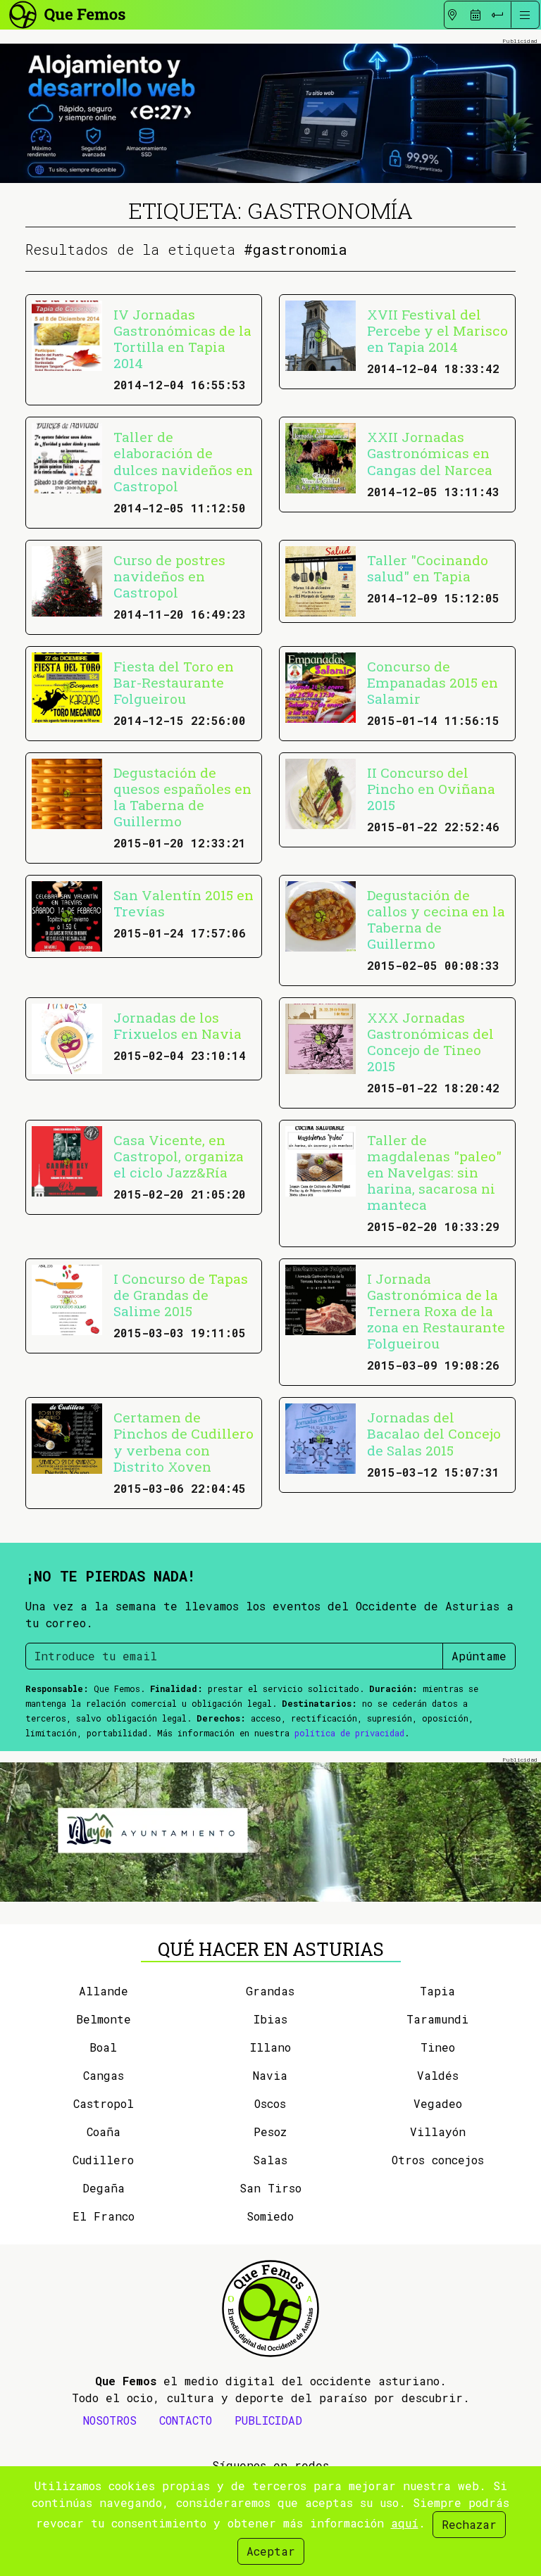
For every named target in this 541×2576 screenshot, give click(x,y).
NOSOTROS (110, 2420)
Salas (270, 2160)
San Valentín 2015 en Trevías (184, 903)
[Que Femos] (67, 13)
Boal (103, 2047)
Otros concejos (438, 2160)
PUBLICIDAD (268, 2420)
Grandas (270, 1991)
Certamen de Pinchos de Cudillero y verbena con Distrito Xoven (184, 1441)
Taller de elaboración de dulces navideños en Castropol (183, 461)
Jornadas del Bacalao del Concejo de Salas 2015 (434, 1433)
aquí (405, 2523)
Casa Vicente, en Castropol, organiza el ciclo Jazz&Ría (179, 1156)
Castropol (104, 2103)
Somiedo (270, 2216)
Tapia (437, 1991)
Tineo (438, 2047)
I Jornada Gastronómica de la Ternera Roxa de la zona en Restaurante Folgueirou (436, 1311)
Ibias (270, 2019)
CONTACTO (186, 2420)
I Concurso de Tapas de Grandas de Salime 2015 (181, 1295)
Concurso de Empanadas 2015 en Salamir (433, 682)
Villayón (438, 2132)
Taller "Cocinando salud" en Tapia (428, 568)
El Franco (104, 2216)
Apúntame (479, 1656)
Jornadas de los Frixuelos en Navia (178, 1025)
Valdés (438, 2075)
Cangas (104, 2075)
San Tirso (270, 2188)
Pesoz (270, 2132)
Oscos (270, 2103)
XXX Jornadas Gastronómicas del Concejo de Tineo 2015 (430, 1042)
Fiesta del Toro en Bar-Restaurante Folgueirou (174, 682)
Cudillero (103, 2160)
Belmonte (104, 2019)
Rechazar (469, 2524)
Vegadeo (438, 2103)
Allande (104, 1991)
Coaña (104, 2132)
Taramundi (437, 2019)
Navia (270, 2075)
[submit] (497, 15)
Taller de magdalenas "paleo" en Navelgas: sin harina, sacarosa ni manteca (434, 1172)
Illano (270, 2047)
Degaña (104, 2188)
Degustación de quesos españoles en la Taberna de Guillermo (182, 797)
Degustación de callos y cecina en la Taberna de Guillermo (436, 919)
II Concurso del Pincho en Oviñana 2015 (431, 789)
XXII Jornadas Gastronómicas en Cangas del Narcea (430, 453)
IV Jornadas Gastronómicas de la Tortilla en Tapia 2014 (182, 339)
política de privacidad (349, 1733)
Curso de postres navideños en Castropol (169, 576)
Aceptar (271, 2551)
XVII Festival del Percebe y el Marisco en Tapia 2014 (437, 330)
